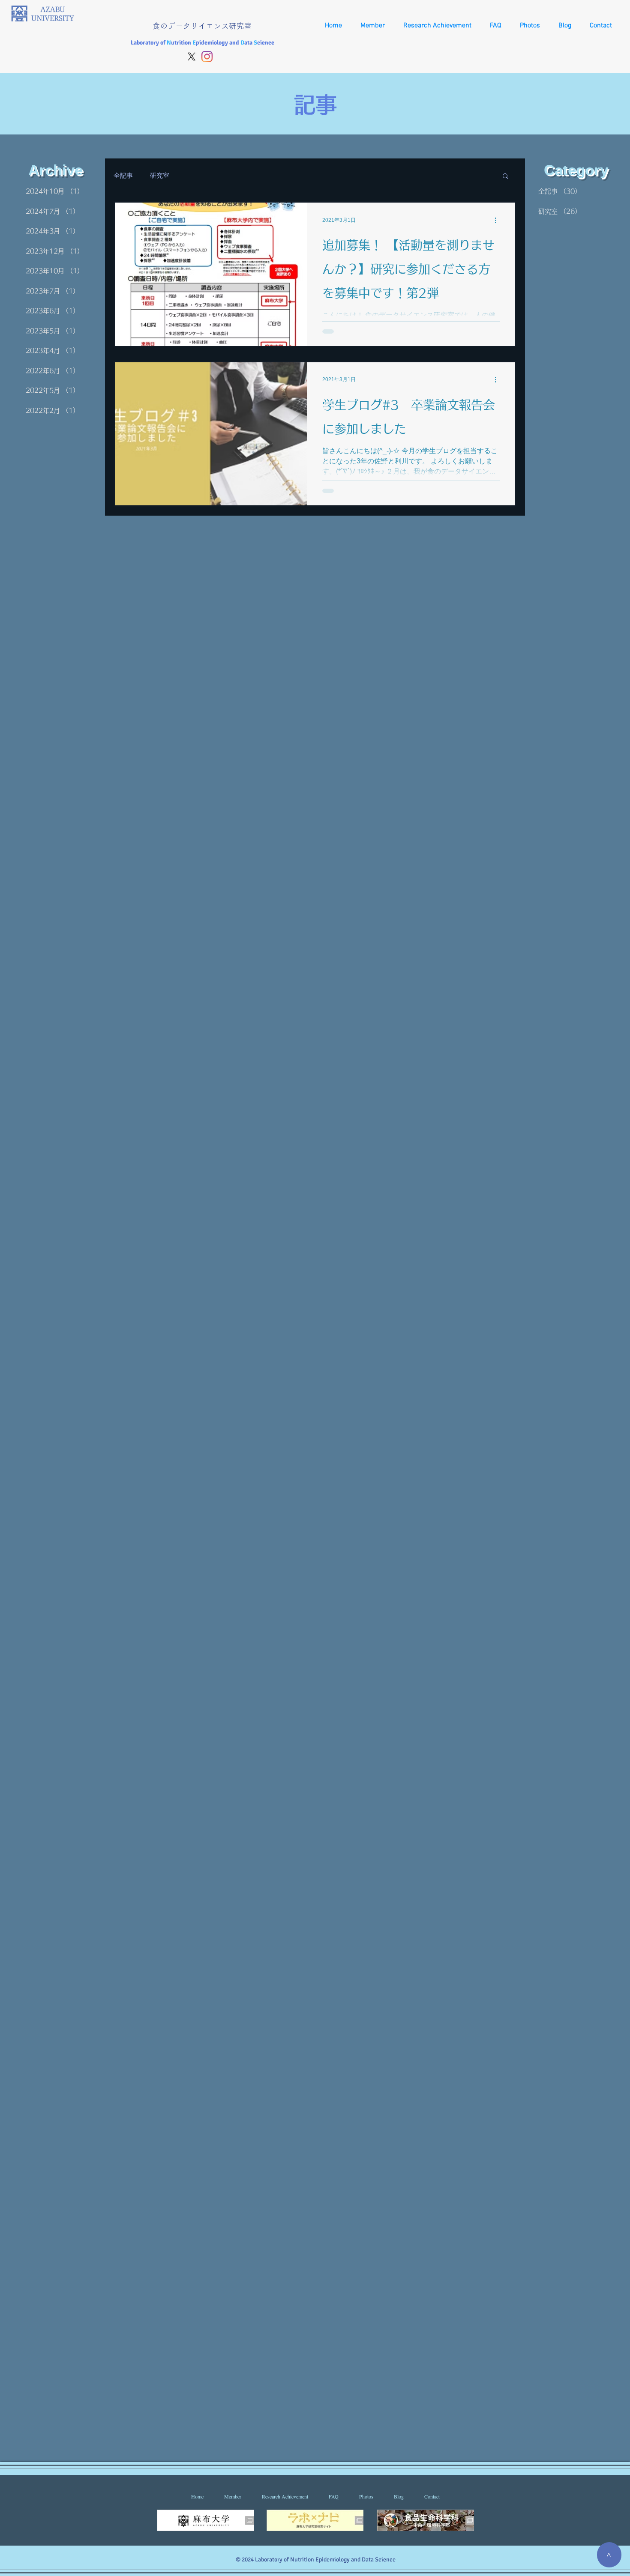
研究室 (160, 175)
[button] (505, 177)
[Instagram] (207, 57)
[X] (192, 57)
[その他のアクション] (498, 220)
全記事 (123, 175)
